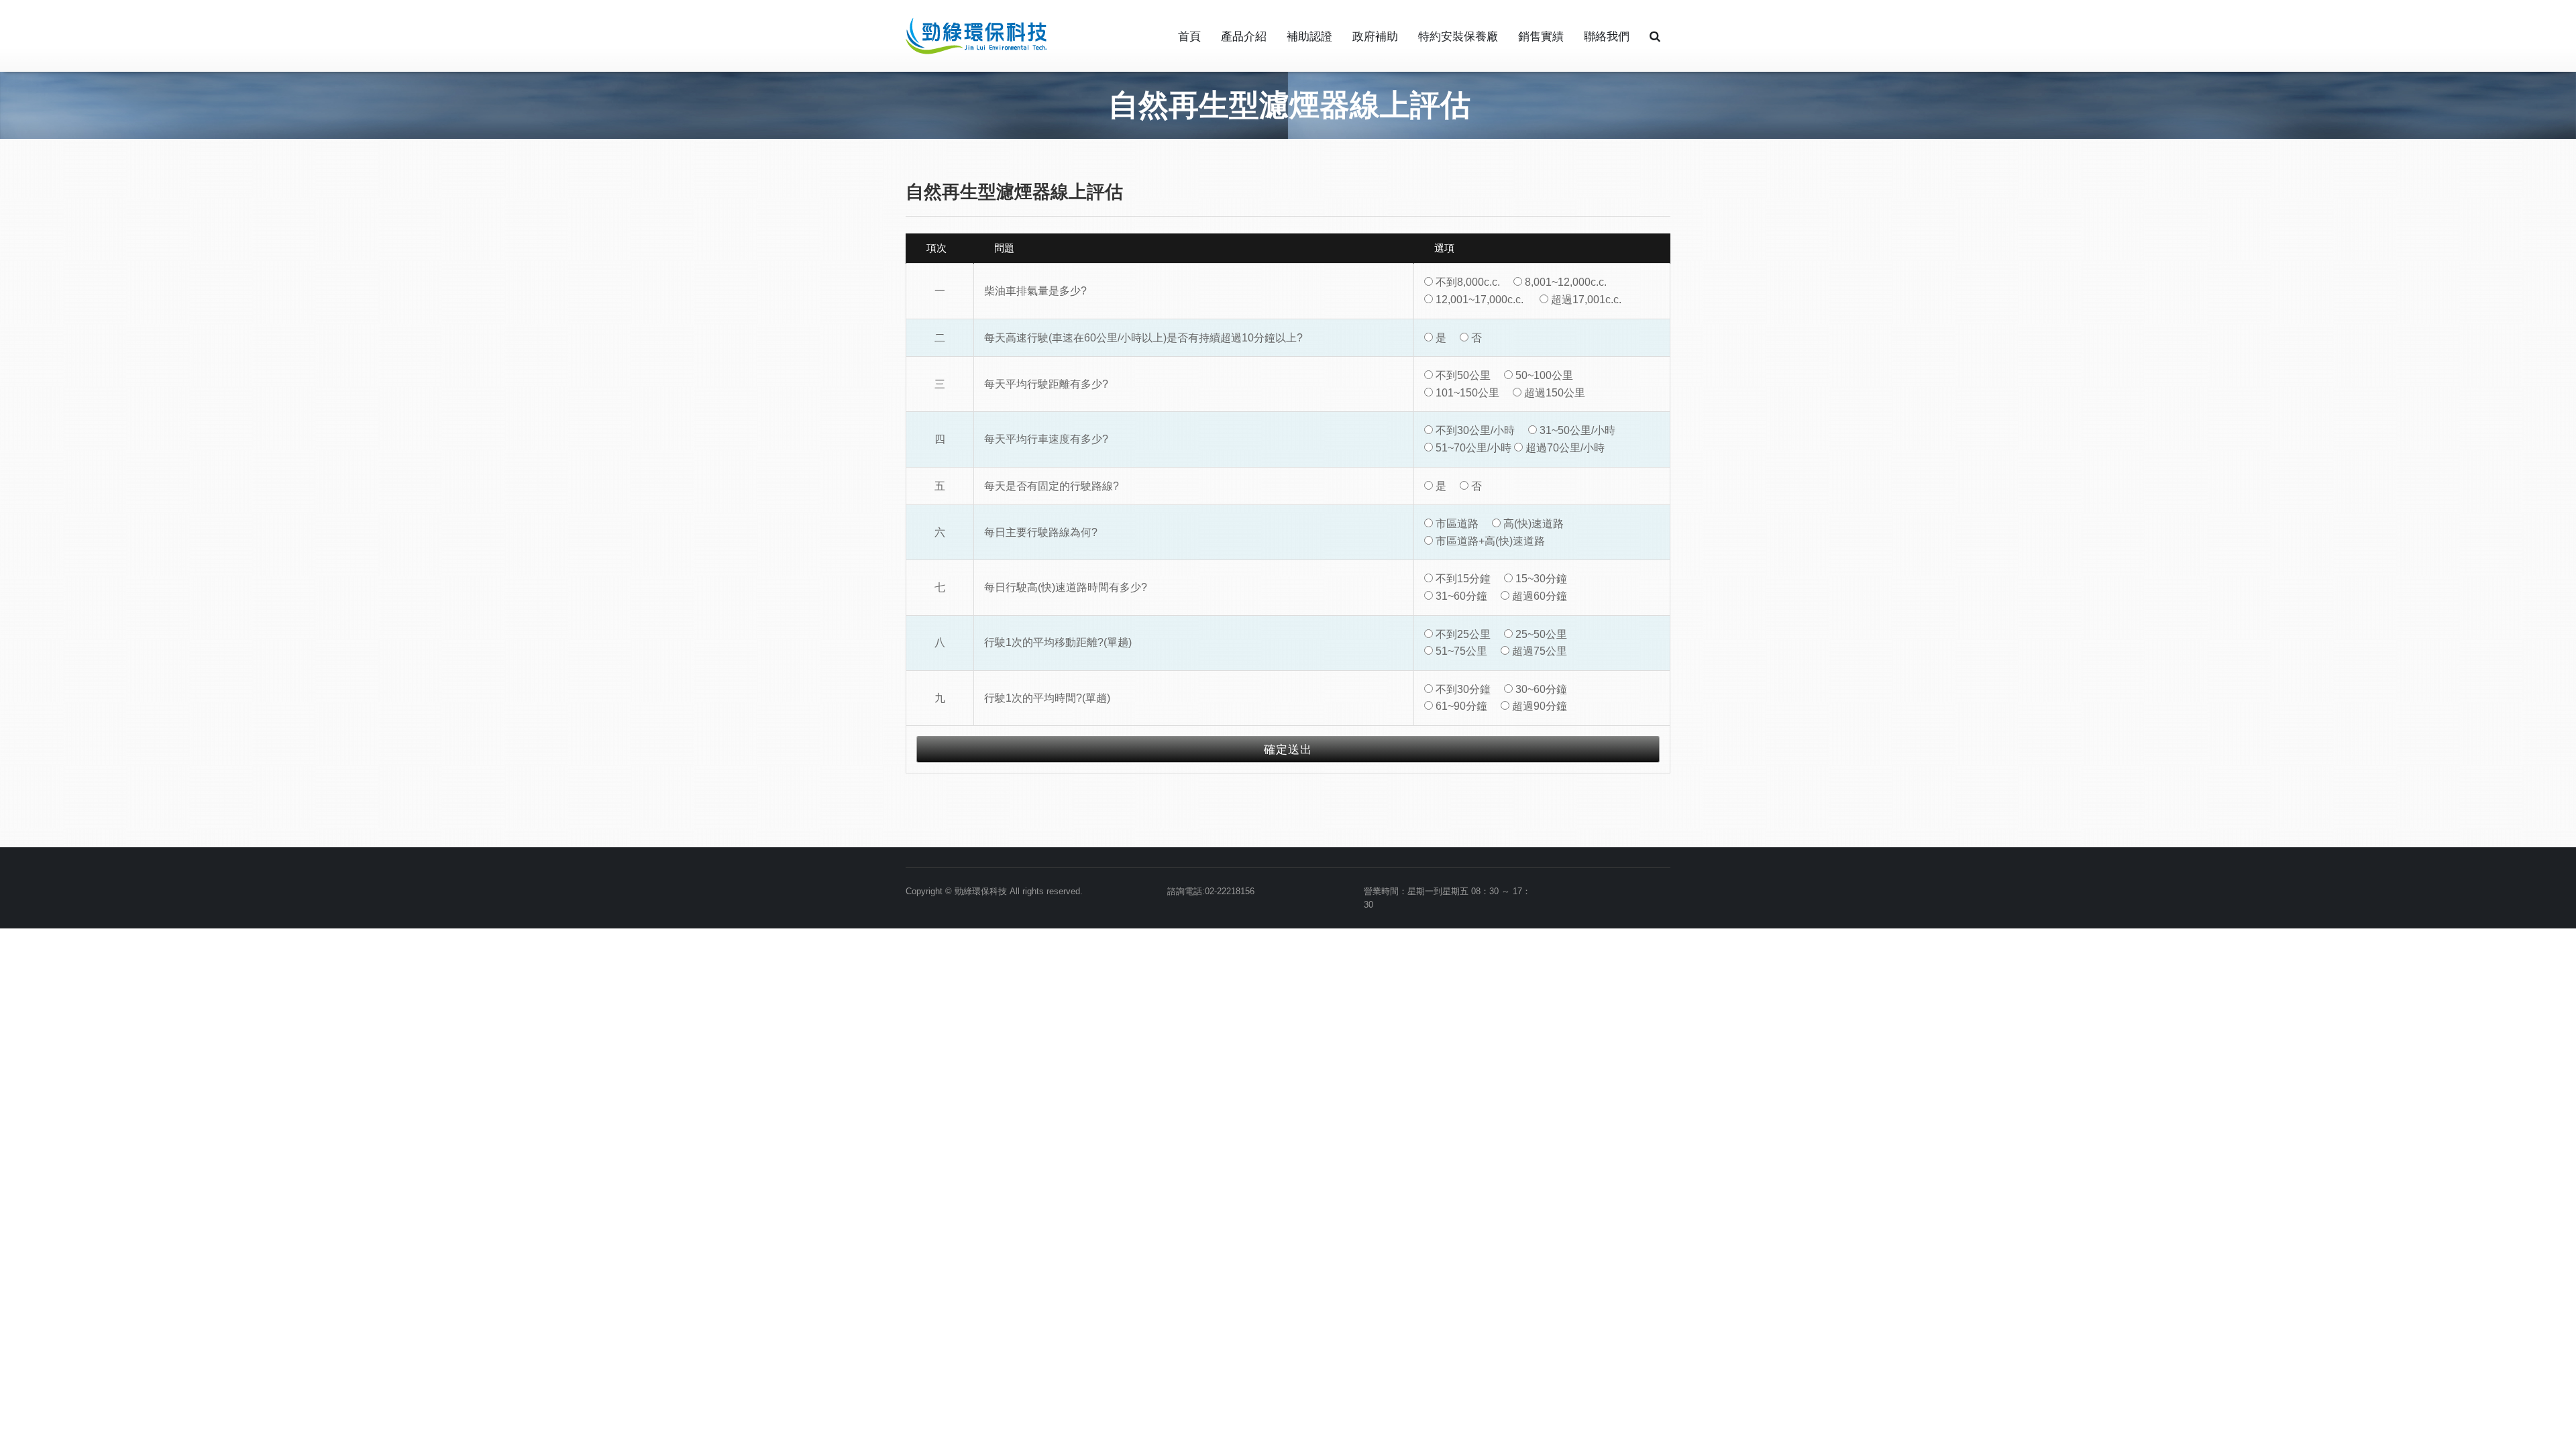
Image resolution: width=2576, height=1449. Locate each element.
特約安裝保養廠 (1458, 37)
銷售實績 (1541, 37)
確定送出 (1288, 750)
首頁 (1189, 37)
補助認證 (1309, 37)
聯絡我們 (1607, 37)
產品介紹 (1244, 37)
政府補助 (1375, 37)
